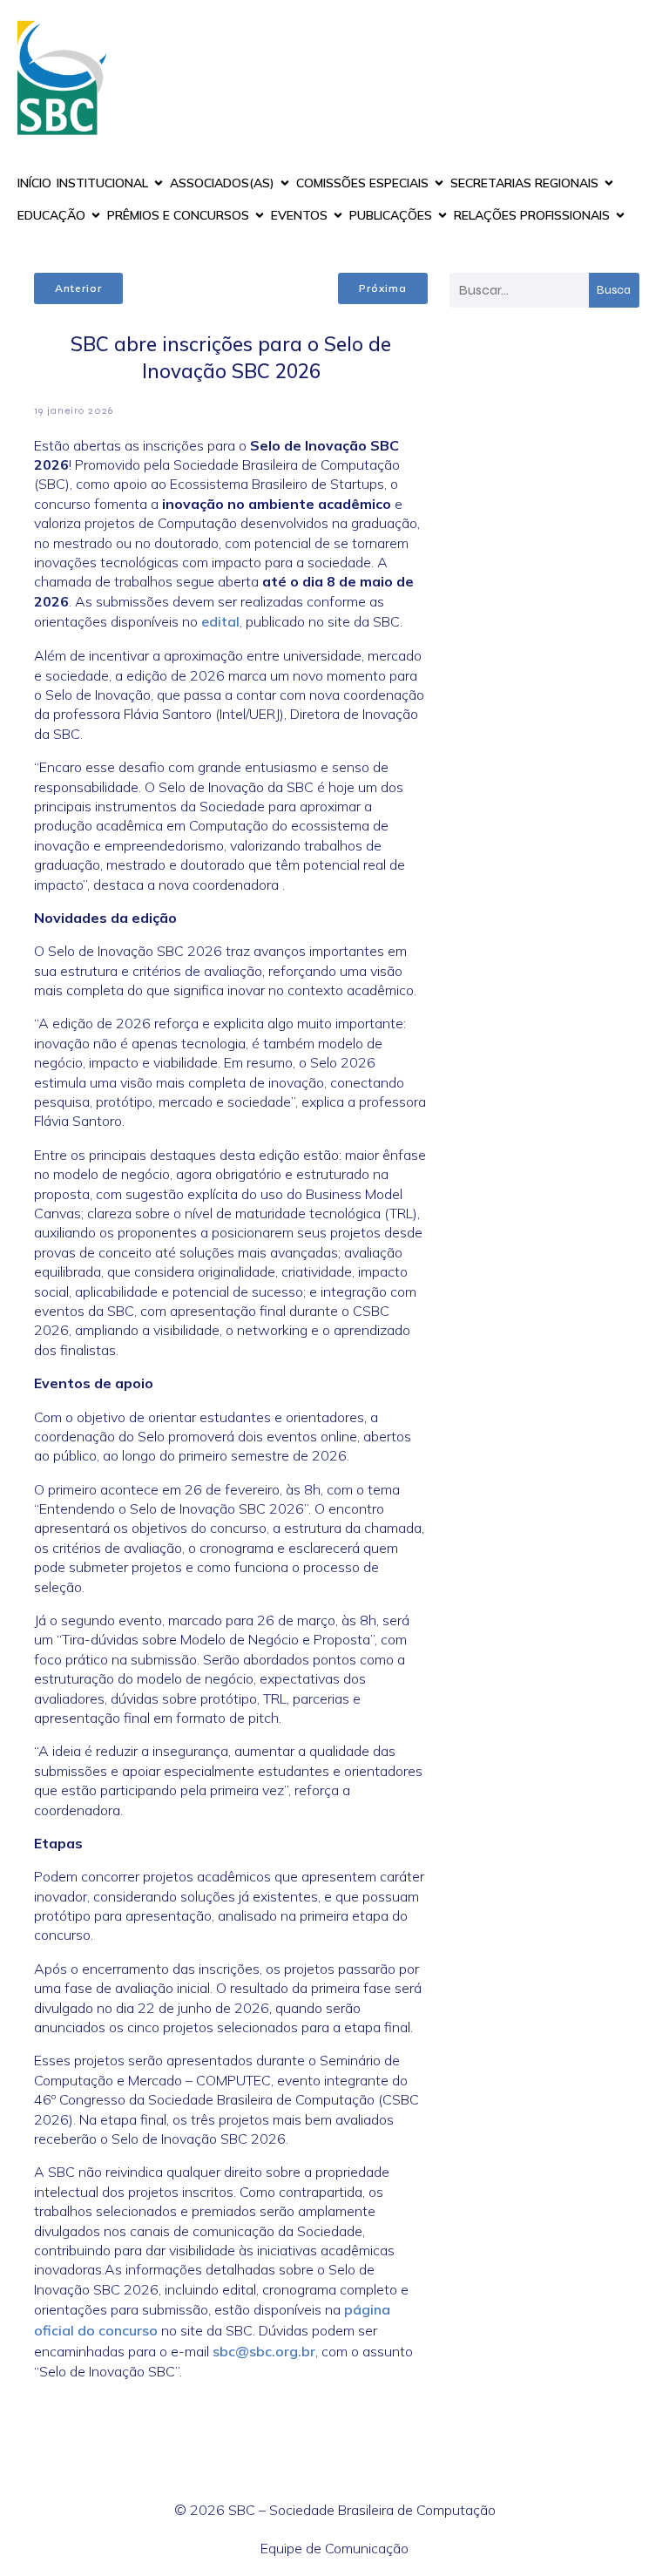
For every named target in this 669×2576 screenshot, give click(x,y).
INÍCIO (34, 183)
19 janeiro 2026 (74, 410)
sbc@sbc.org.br (264, 2351)
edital (220, 621)
